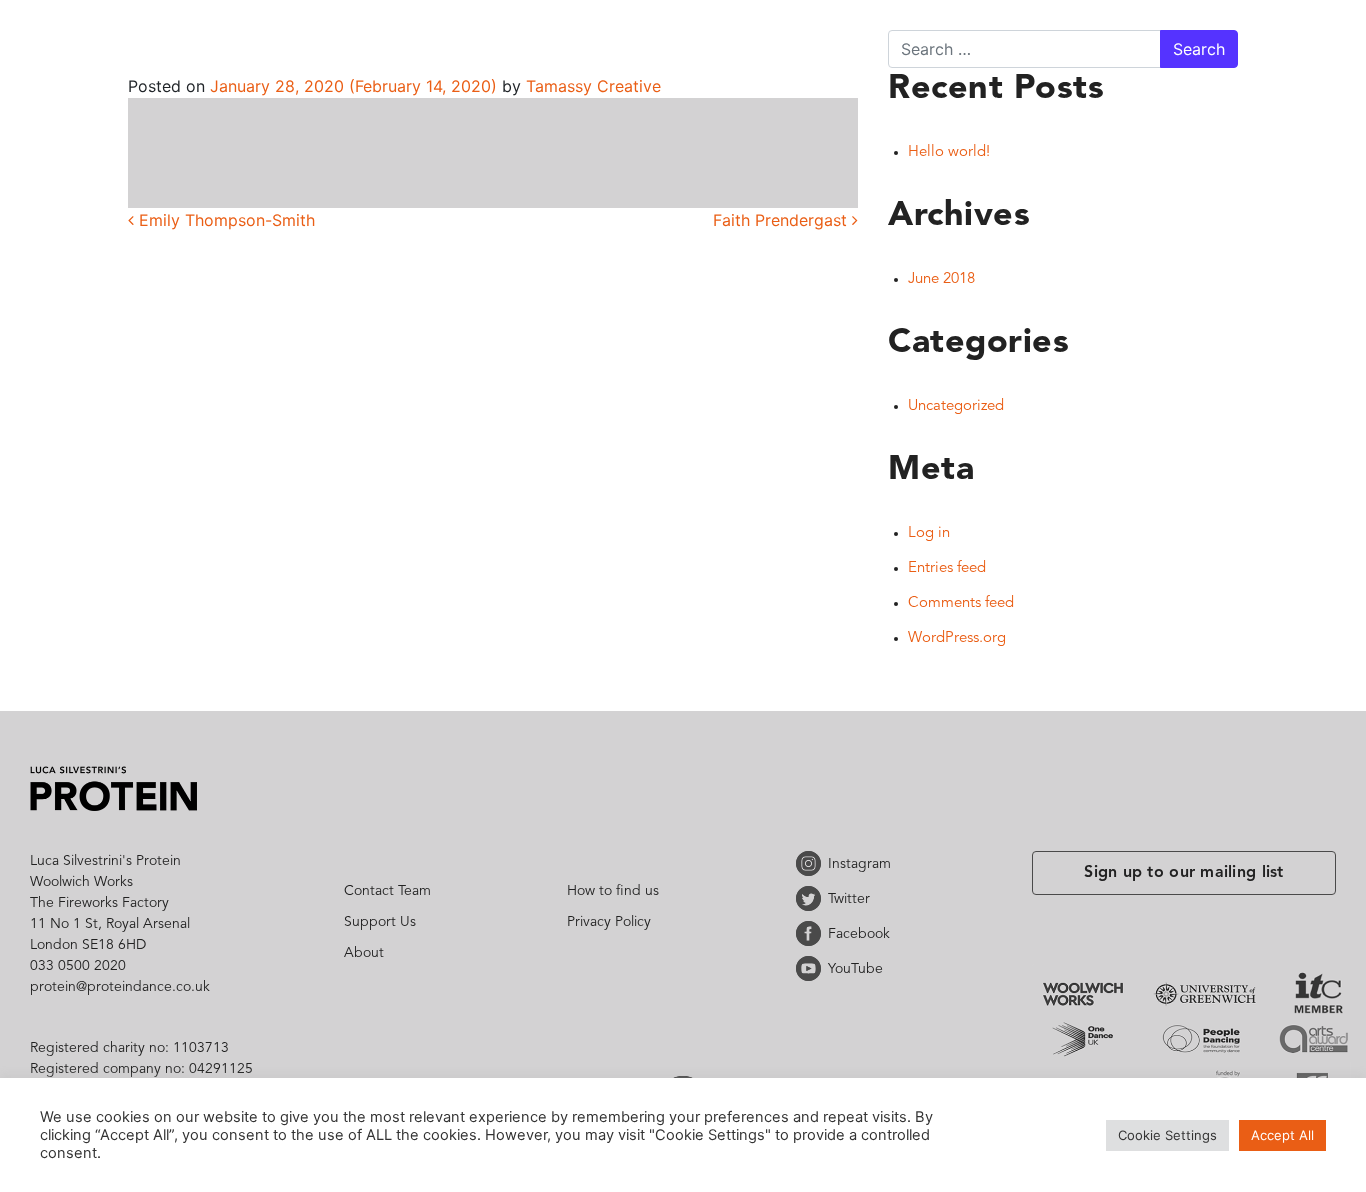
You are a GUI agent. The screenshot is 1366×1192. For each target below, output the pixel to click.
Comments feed (961, 603)
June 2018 (941, 279)
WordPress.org (957, 638)
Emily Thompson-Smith (224, 220)
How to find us (613, 891)
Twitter (812, 898)
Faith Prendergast (782, 220)
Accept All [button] (1282, 1135)
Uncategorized (956, 406)
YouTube (812, 968)
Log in (929, 533)
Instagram (812, 863)
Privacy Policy (609, 922)
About (364, 953)
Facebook (812, 933)
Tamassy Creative (591, 86)
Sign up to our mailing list (1184, 873)
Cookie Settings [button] (1167, 1135)
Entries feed (947, 568)
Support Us (380, 922)
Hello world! (949, 152)
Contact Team (387, 891)
